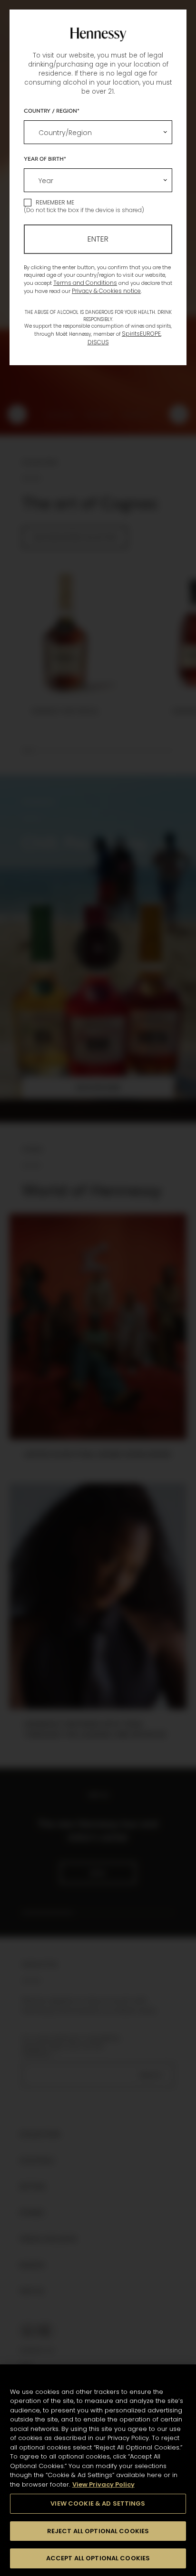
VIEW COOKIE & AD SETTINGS (98, 2503)
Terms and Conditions (85, 283)
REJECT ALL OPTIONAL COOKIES (98, 2531)
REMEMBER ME (55, 202)
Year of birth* (45, 158)
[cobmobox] (98, 132)
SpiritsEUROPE (141, 334)
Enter (98, 239)
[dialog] (98, 1288)
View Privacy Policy (103, 2484)
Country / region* (52, 110)
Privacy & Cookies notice (106, 291)
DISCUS (98, 342)
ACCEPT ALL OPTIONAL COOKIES (98, 2558)
